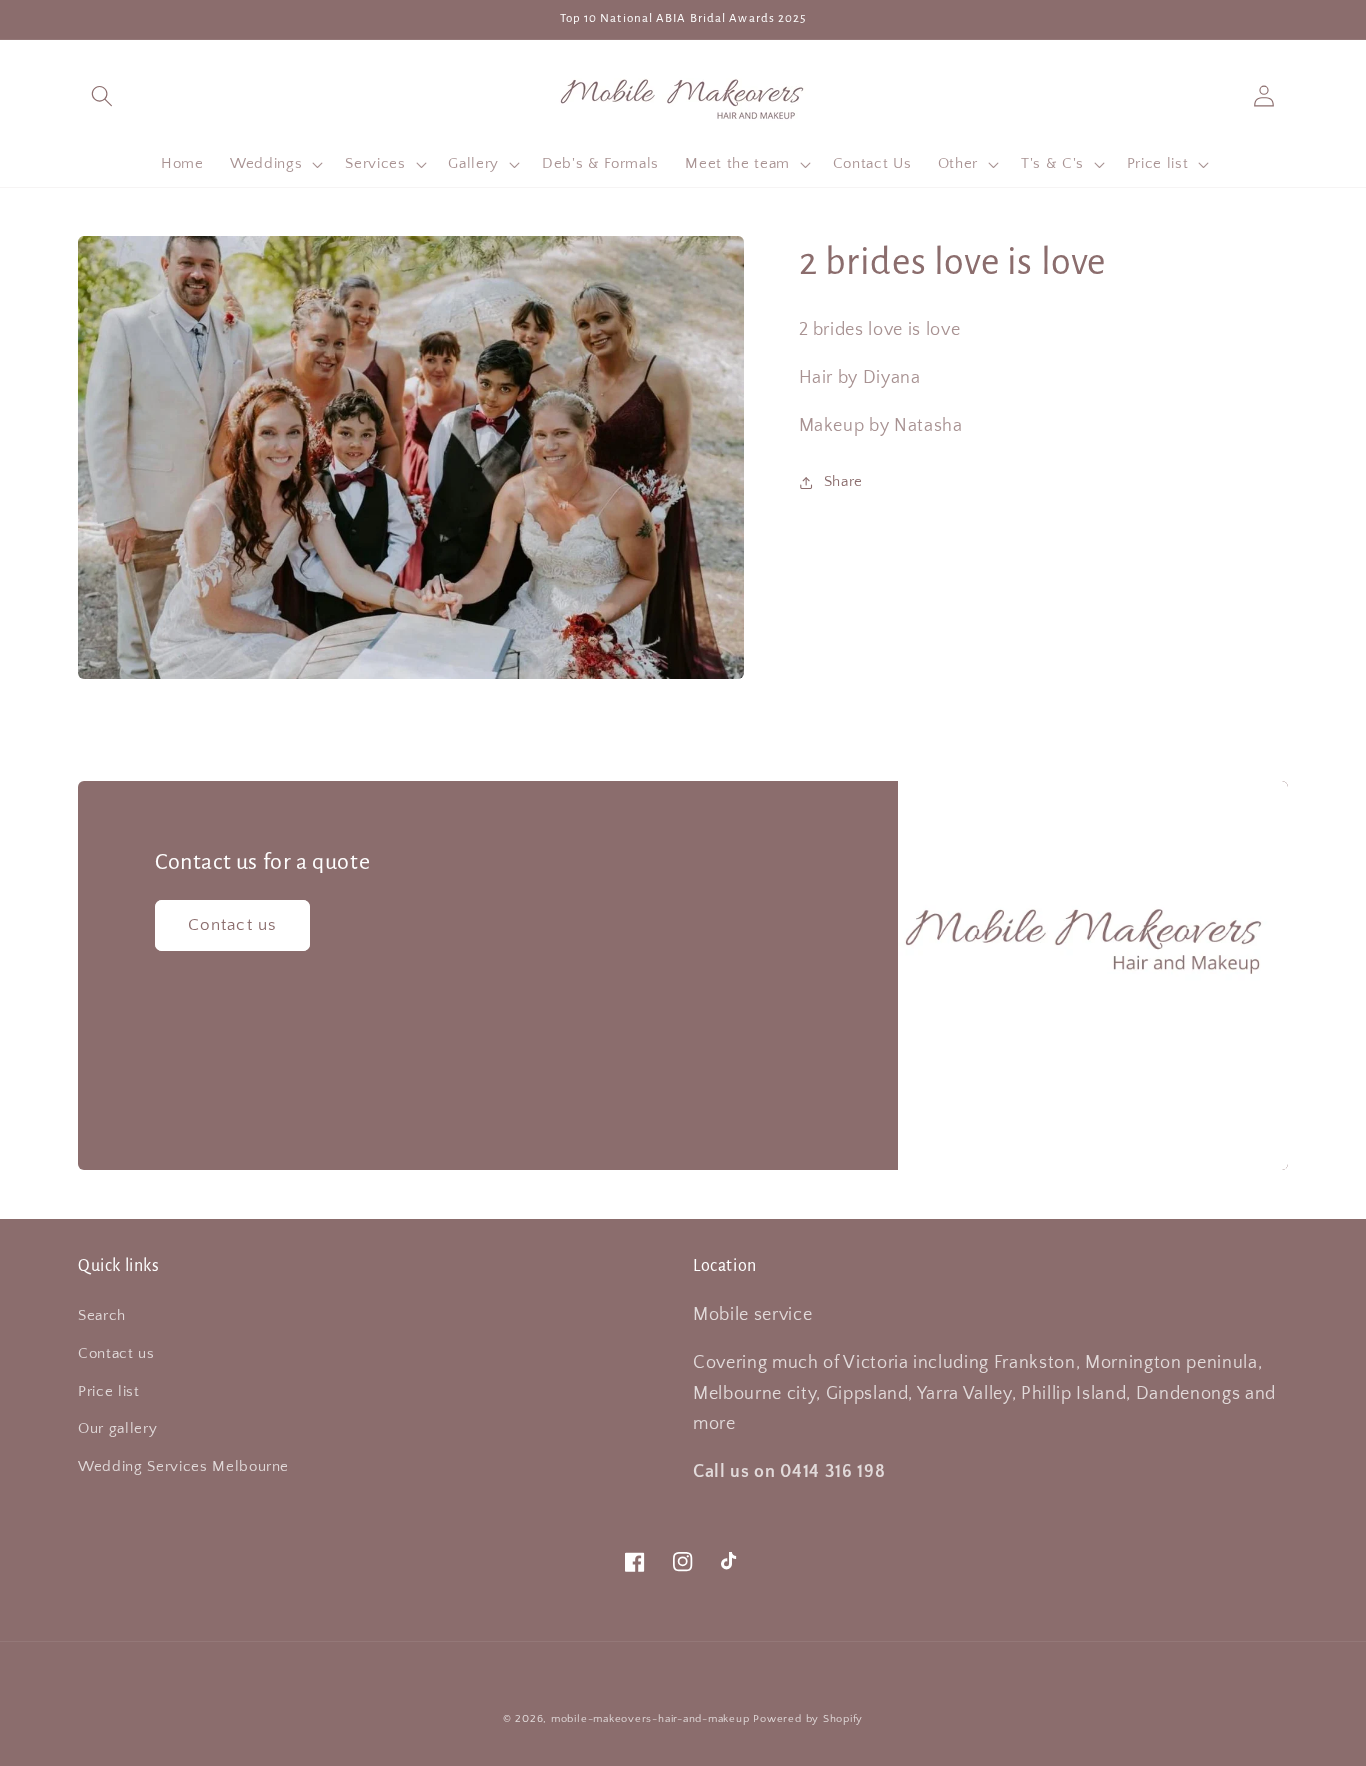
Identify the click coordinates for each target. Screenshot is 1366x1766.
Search (102, 1315)
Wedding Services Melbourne (183, 1466)
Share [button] (843, 481)
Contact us (232, 925)
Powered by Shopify (808, 1719)
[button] (102, 95)
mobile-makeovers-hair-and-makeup (650, 1719)
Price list (109, 1391)
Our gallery (117, 1428)
